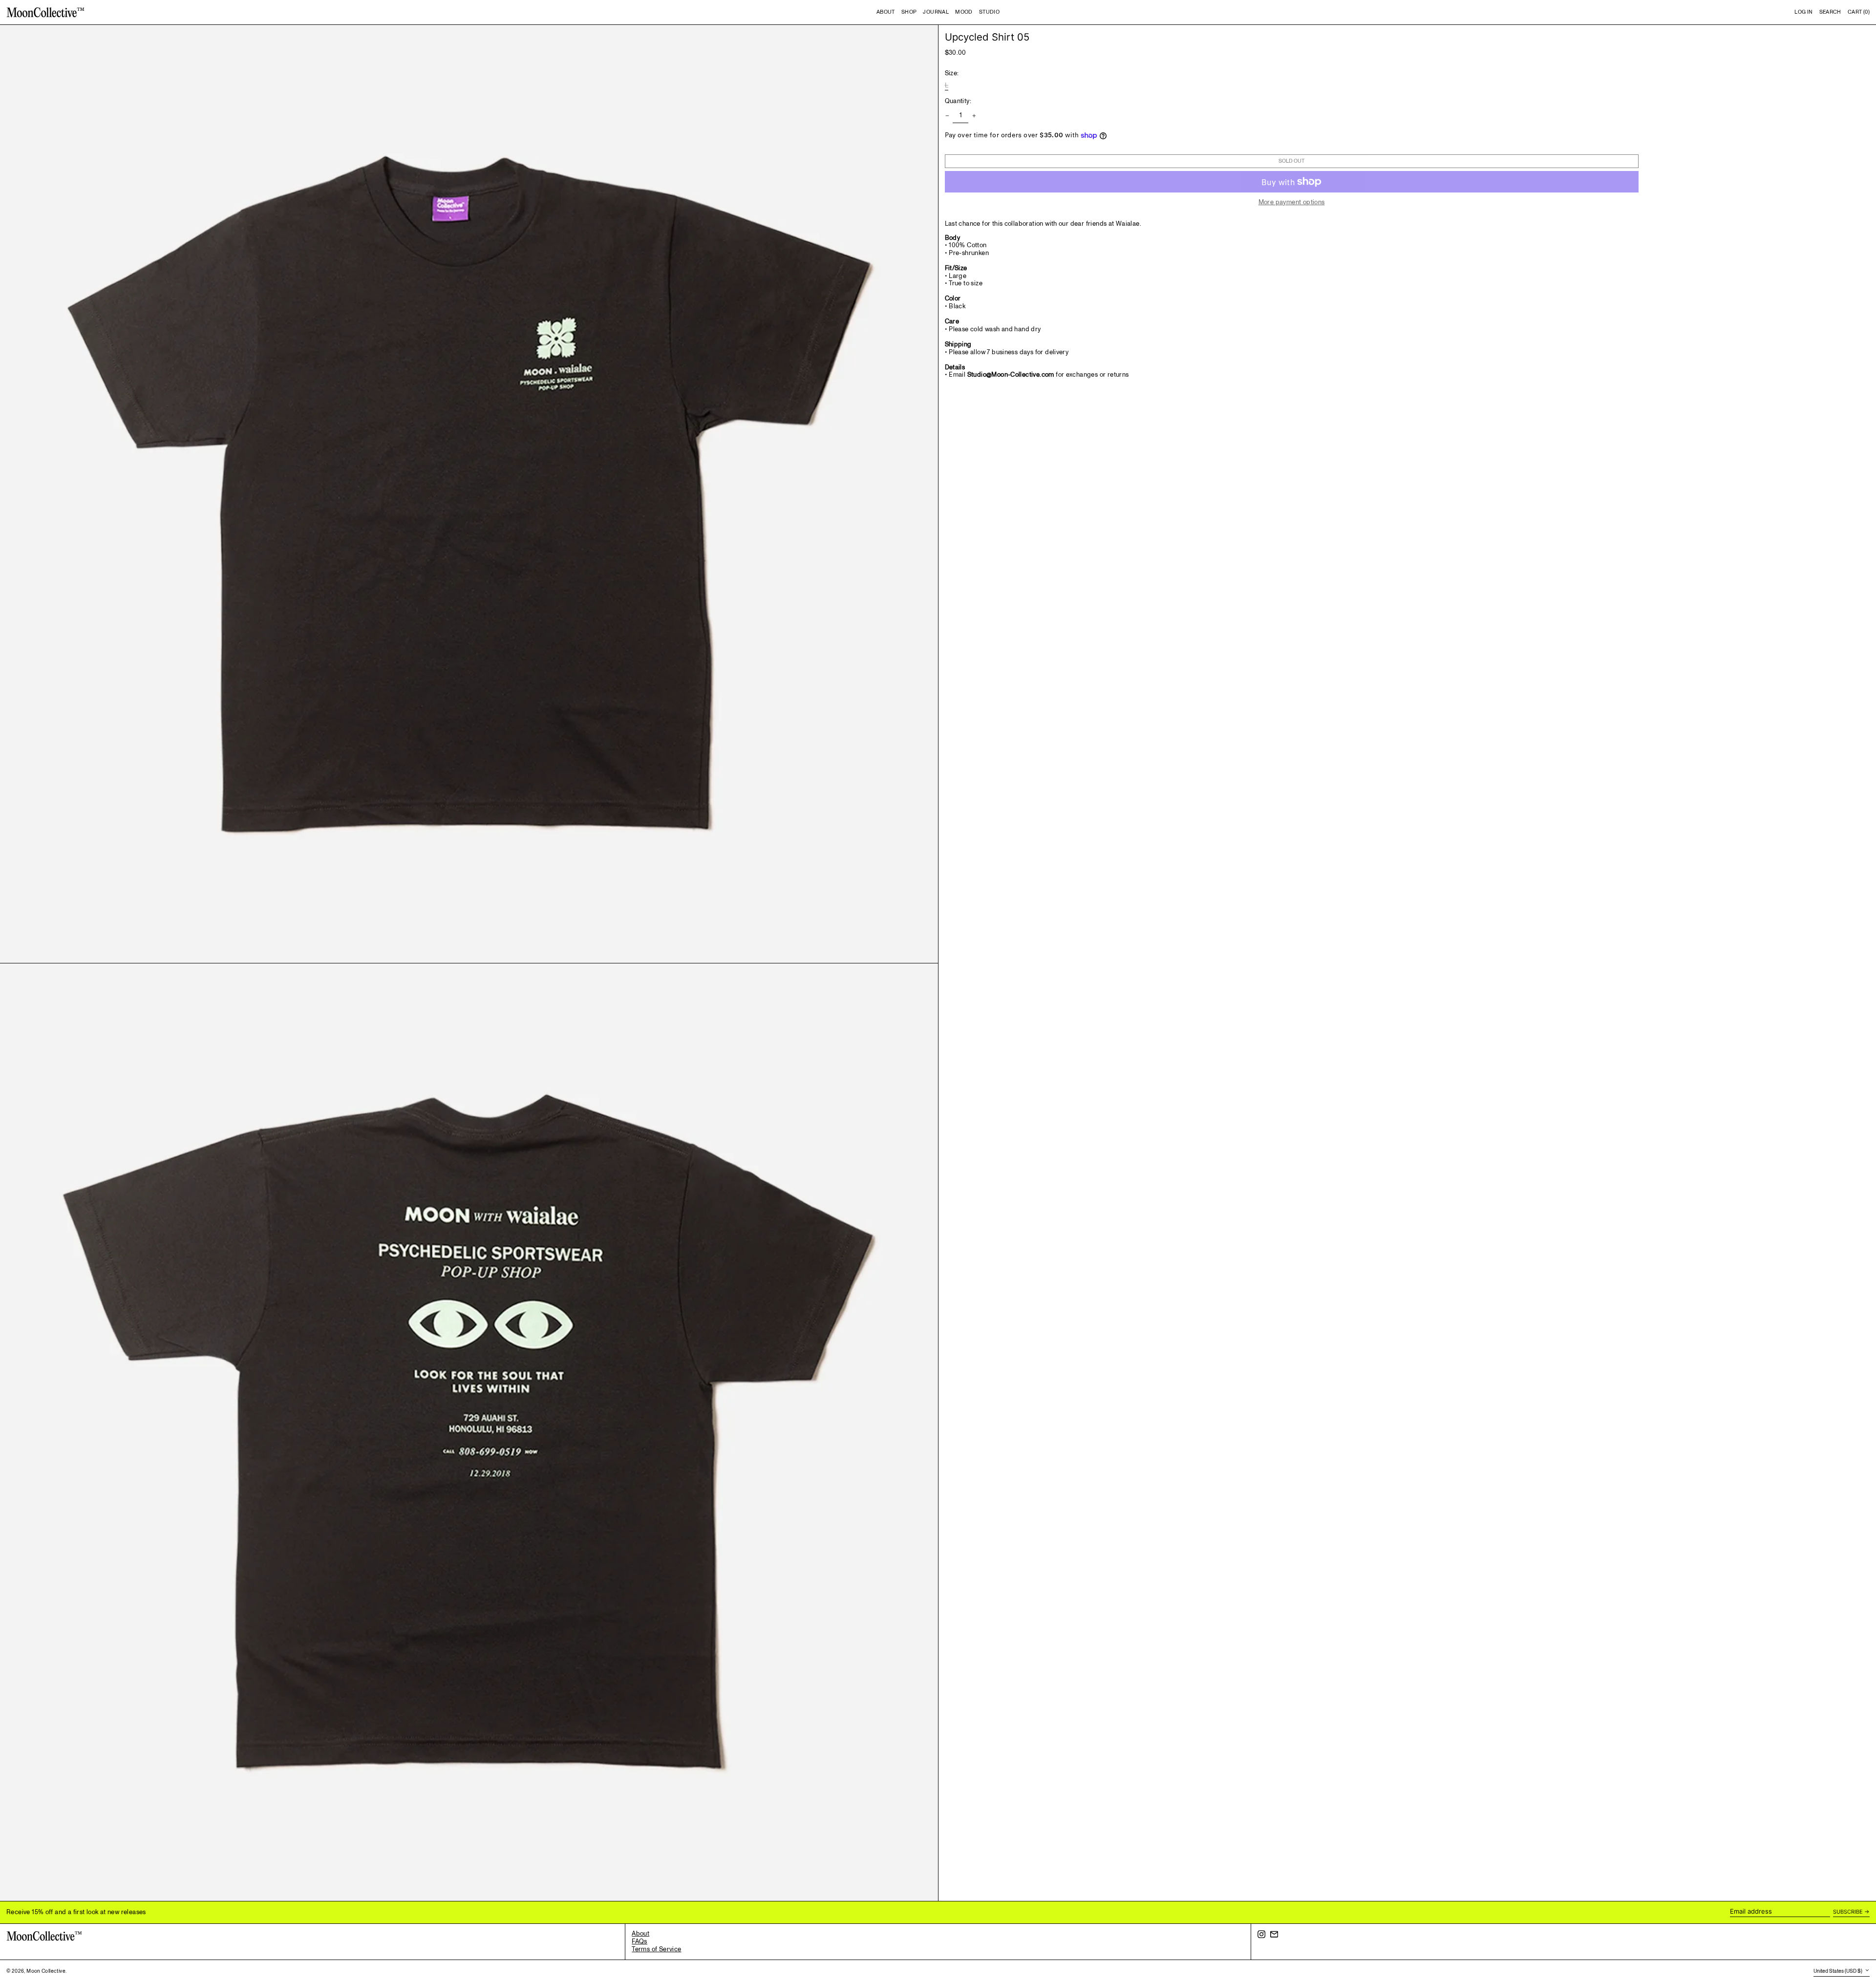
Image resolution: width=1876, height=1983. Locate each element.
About (640, 1934)
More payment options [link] (1292, 203)
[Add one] (974, 116)
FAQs (640, 1941)
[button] (1830, 12)
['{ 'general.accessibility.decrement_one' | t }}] (947, 116)
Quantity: (958, 102)
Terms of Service (656, 1949)
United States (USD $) (1838, 1971)
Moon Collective (46, 1971)
